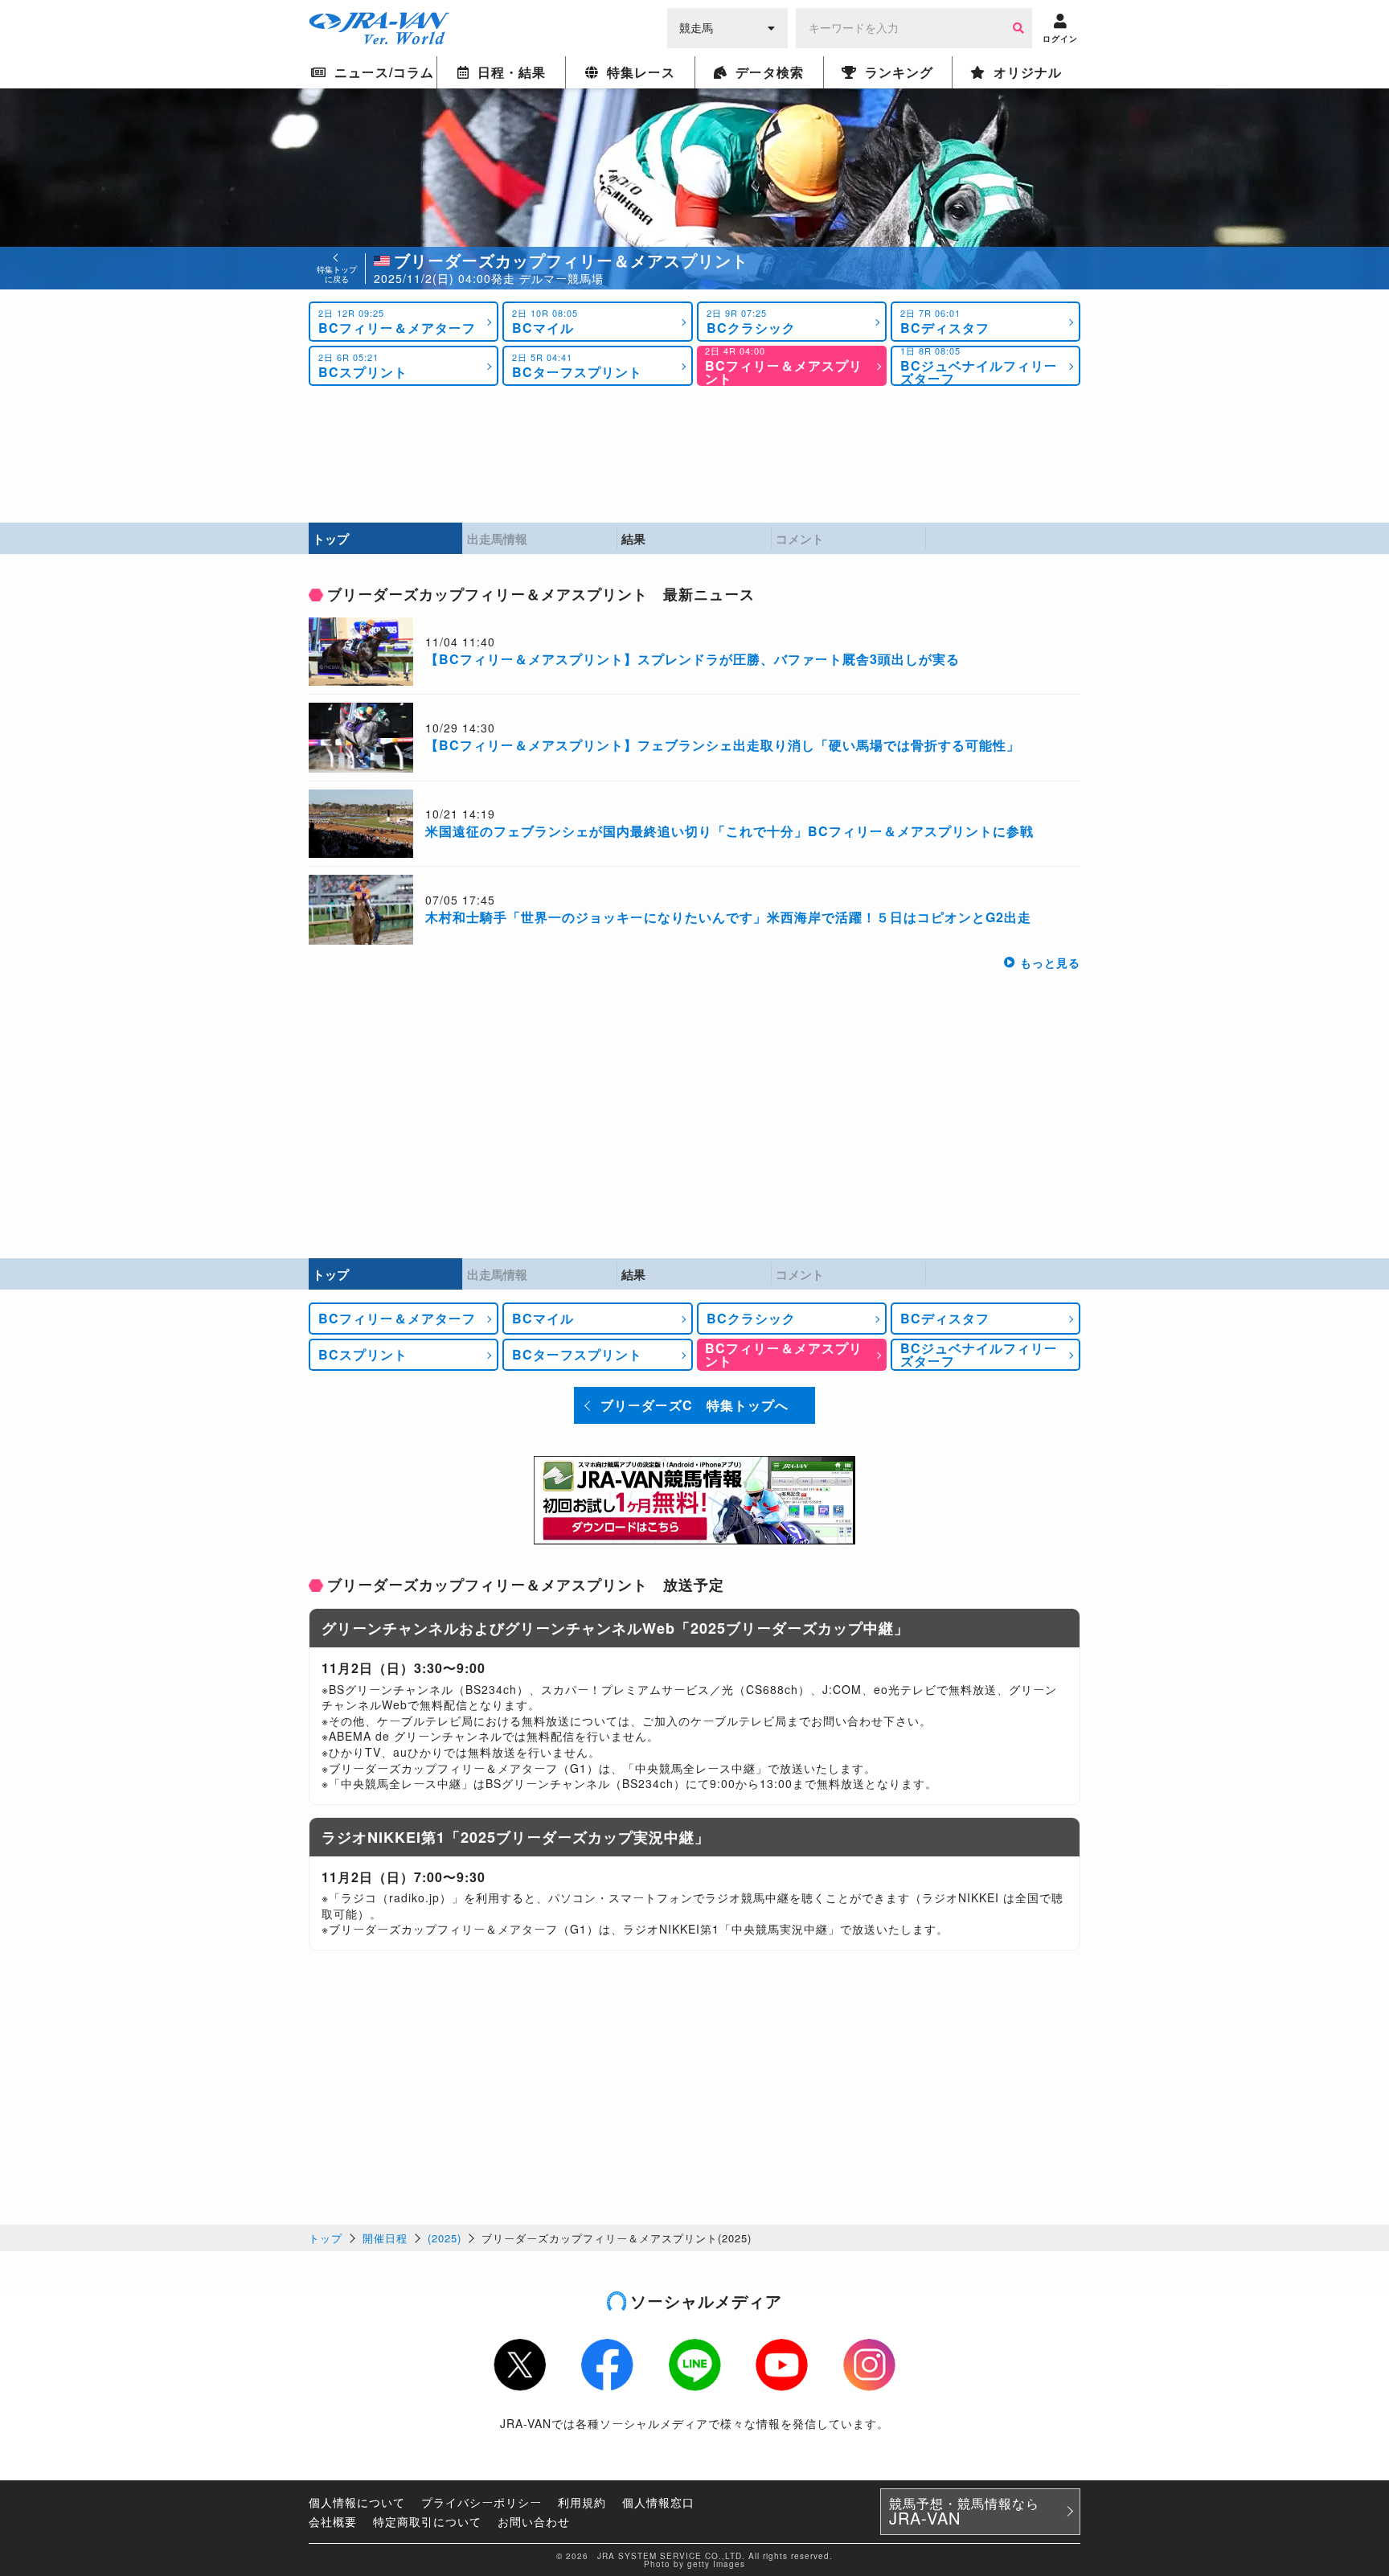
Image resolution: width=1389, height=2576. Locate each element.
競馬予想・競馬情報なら (964, 2512)
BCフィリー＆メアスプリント (784, 366)
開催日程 (385, 2238)
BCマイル (545, 322)
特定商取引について (427, 2521)
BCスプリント (363, 366)
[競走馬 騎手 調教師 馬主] (727, 27)
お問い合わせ (534, 2521)
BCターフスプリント (577, 366)
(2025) (445, 2238)
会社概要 (333, 2521)
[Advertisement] (694, 454)
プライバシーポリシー (481, 2502)
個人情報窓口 (658, 2502)
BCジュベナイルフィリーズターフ (979, 366)
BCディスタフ (945, 322)
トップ (326, 2238)
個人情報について (357, 2502)
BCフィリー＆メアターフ (397, 322)
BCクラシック (751, 322)
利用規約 (582, 2502)
